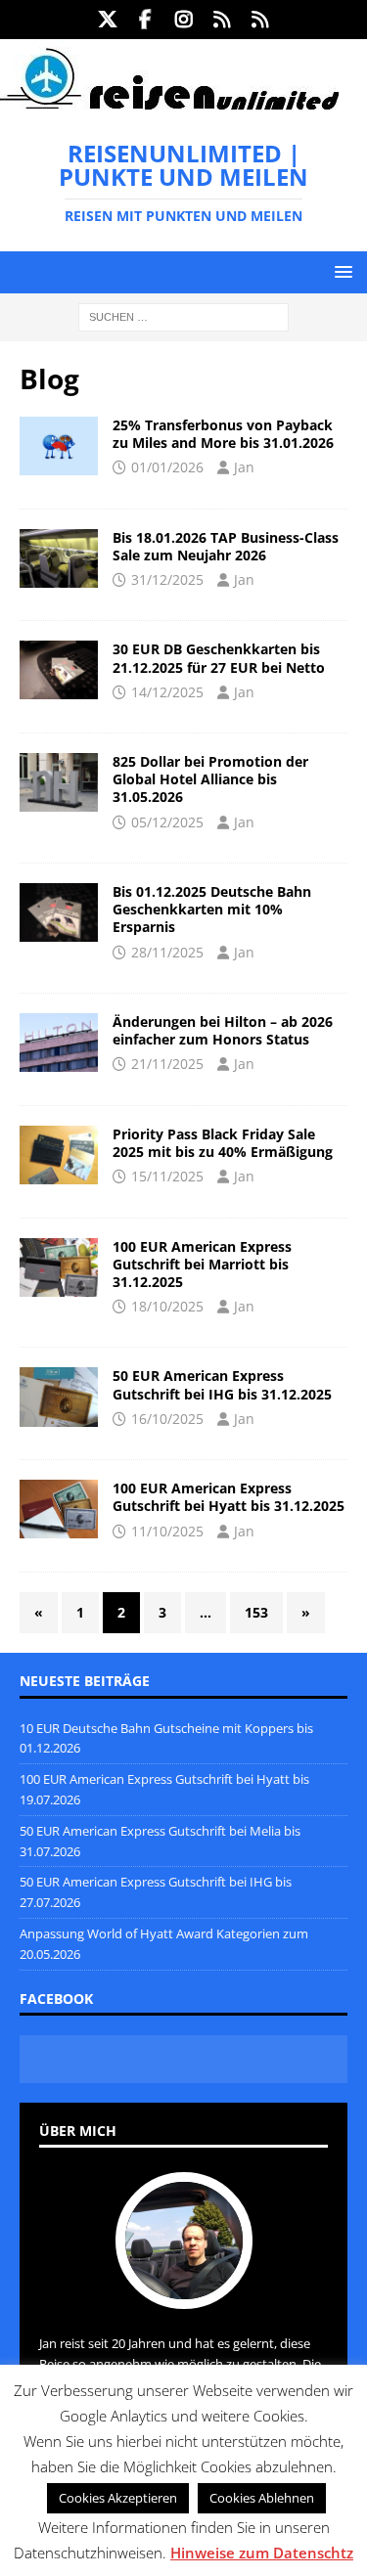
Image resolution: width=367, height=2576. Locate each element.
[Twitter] (107, 20)
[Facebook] (145, 20)
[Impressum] (260, 20)
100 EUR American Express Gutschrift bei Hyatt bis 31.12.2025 (229, 1497)
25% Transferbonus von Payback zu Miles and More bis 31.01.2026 (223, 434)
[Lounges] (59, 1155)
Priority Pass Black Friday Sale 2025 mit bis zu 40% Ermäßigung (223, 1143)
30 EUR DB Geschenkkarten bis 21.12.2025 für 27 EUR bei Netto (219, 658)
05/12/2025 (167, 822)
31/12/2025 (167, 579)
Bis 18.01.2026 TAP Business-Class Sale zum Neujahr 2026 (226, 546)
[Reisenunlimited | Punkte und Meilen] (169, 106)
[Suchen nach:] (183, 316)
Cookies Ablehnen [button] (262, 2498)
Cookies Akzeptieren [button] (118, 2498)
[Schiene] (59, 670)
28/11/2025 (167, 952)
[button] (340, 271)
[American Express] (59, 1267)
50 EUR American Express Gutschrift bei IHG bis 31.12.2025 (222, 1384)
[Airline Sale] (59, 558)
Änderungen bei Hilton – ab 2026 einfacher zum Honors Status (223, 1030)
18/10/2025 (167, 1306)
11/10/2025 (167, 1531)
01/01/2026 (167, 467)
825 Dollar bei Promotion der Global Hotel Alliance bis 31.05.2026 (210, 779)
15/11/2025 (167, 1176)
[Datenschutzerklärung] (222, 20)
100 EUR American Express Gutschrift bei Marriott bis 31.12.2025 (202, 1264)
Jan (244, 467)
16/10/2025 (167, 1419)
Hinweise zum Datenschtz (262, 2553)
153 (256, 1612)
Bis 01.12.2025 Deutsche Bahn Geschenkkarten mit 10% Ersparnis (212, 909)
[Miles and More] (59, 446)
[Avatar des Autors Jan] (184, 2288)
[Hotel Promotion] (59, 782)
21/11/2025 (167, 1064)
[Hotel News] (59, 1043)
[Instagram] (183, 20)
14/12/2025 (167, 692)
